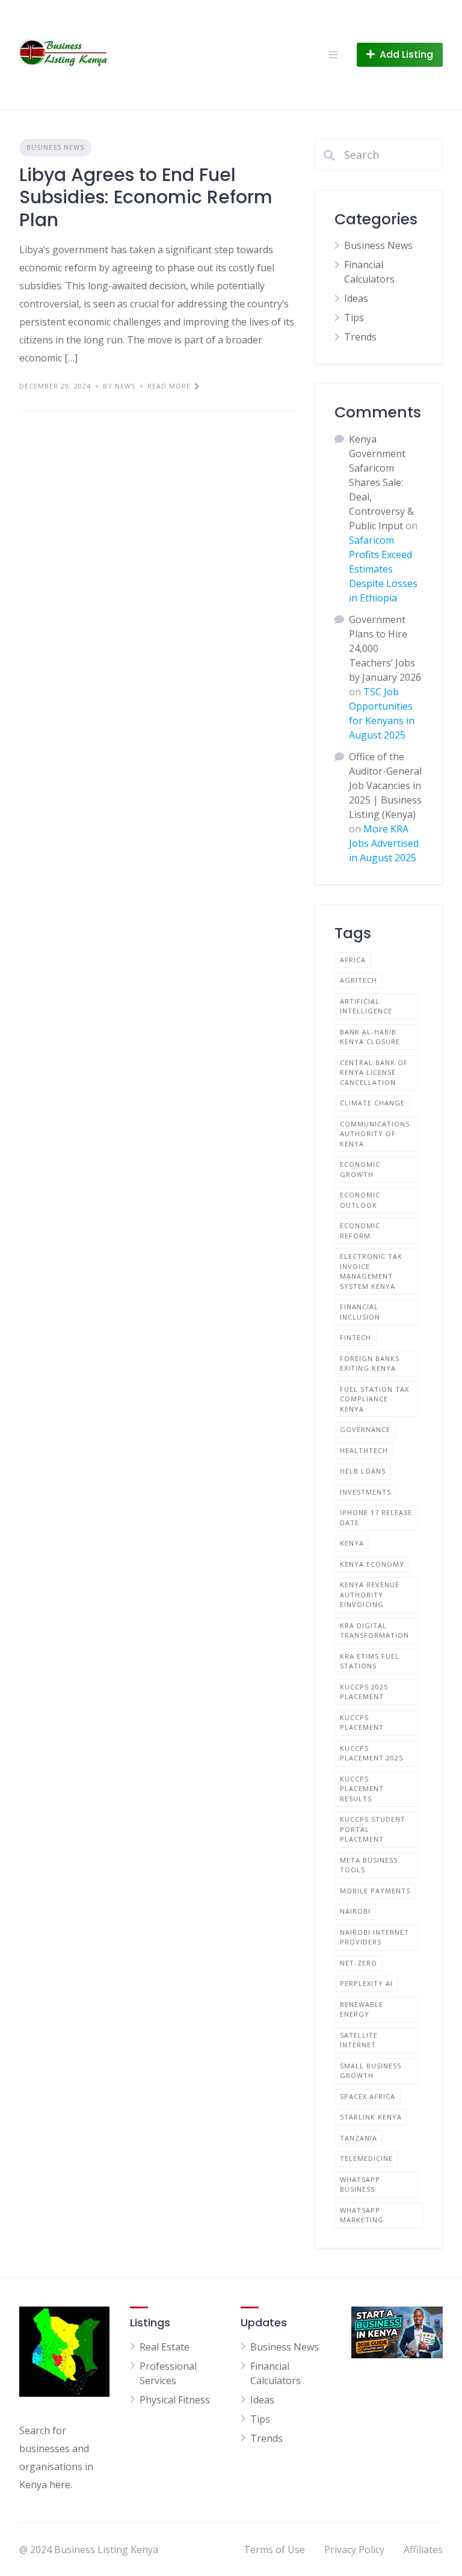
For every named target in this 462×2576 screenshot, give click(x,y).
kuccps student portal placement (373, 1829)
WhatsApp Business (360, 2184)
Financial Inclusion (360, 1312)
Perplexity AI (366, 1983)
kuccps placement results (362, 1789)
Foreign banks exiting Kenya (370, 1363)
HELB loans (363, 1471)
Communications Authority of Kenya (375, 1134)
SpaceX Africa (368, 2096)
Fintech (356, 1337)
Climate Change (372, 1103)
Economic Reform (360, 1231)
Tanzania (359, 2138)
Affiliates (423, 2550)
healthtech (364, 1450)
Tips (354, 318)
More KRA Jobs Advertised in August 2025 (384, 843)
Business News (55, 147)
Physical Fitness (175, 2400)
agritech (359, 980)
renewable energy (362, 2009)
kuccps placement (362, 1723)
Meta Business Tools (369, 1865)
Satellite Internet (359, 2040)
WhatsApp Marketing (362, 2215)
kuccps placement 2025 (371, 1753)
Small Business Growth (371, 2071)
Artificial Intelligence (366, 1006)
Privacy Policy (354, 2550)
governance (365, 1429)
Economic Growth (360, 1169)
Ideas (356, 298)
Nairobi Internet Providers (374, 1937)
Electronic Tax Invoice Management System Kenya (371, 1271)
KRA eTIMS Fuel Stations (370, 1661)
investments (365, 1492)
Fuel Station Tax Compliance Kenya (374, 1399)
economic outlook (360, 1200)
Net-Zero (359, 1963)
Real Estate (165, 2347)
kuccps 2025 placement (364, 1692)
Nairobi (355, 1911)
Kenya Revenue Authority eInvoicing (370, 1594)
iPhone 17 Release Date (376, 1517)
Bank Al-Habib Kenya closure (370, 1037)
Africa (353, 960)
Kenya (352, 1543)
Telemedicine (366, 2158)
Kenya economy (372, 1564)
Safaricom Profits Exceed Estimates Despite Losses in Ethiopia (383, 569)
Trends (360, 337)
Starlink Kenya (371, 2117)
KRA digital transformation (374, 1631)
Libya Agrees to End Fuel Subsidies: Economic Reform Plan (146, 197)
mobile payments (375, 1891)
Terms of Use (274, 2550)
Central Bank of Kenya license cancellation (374, 1072)
